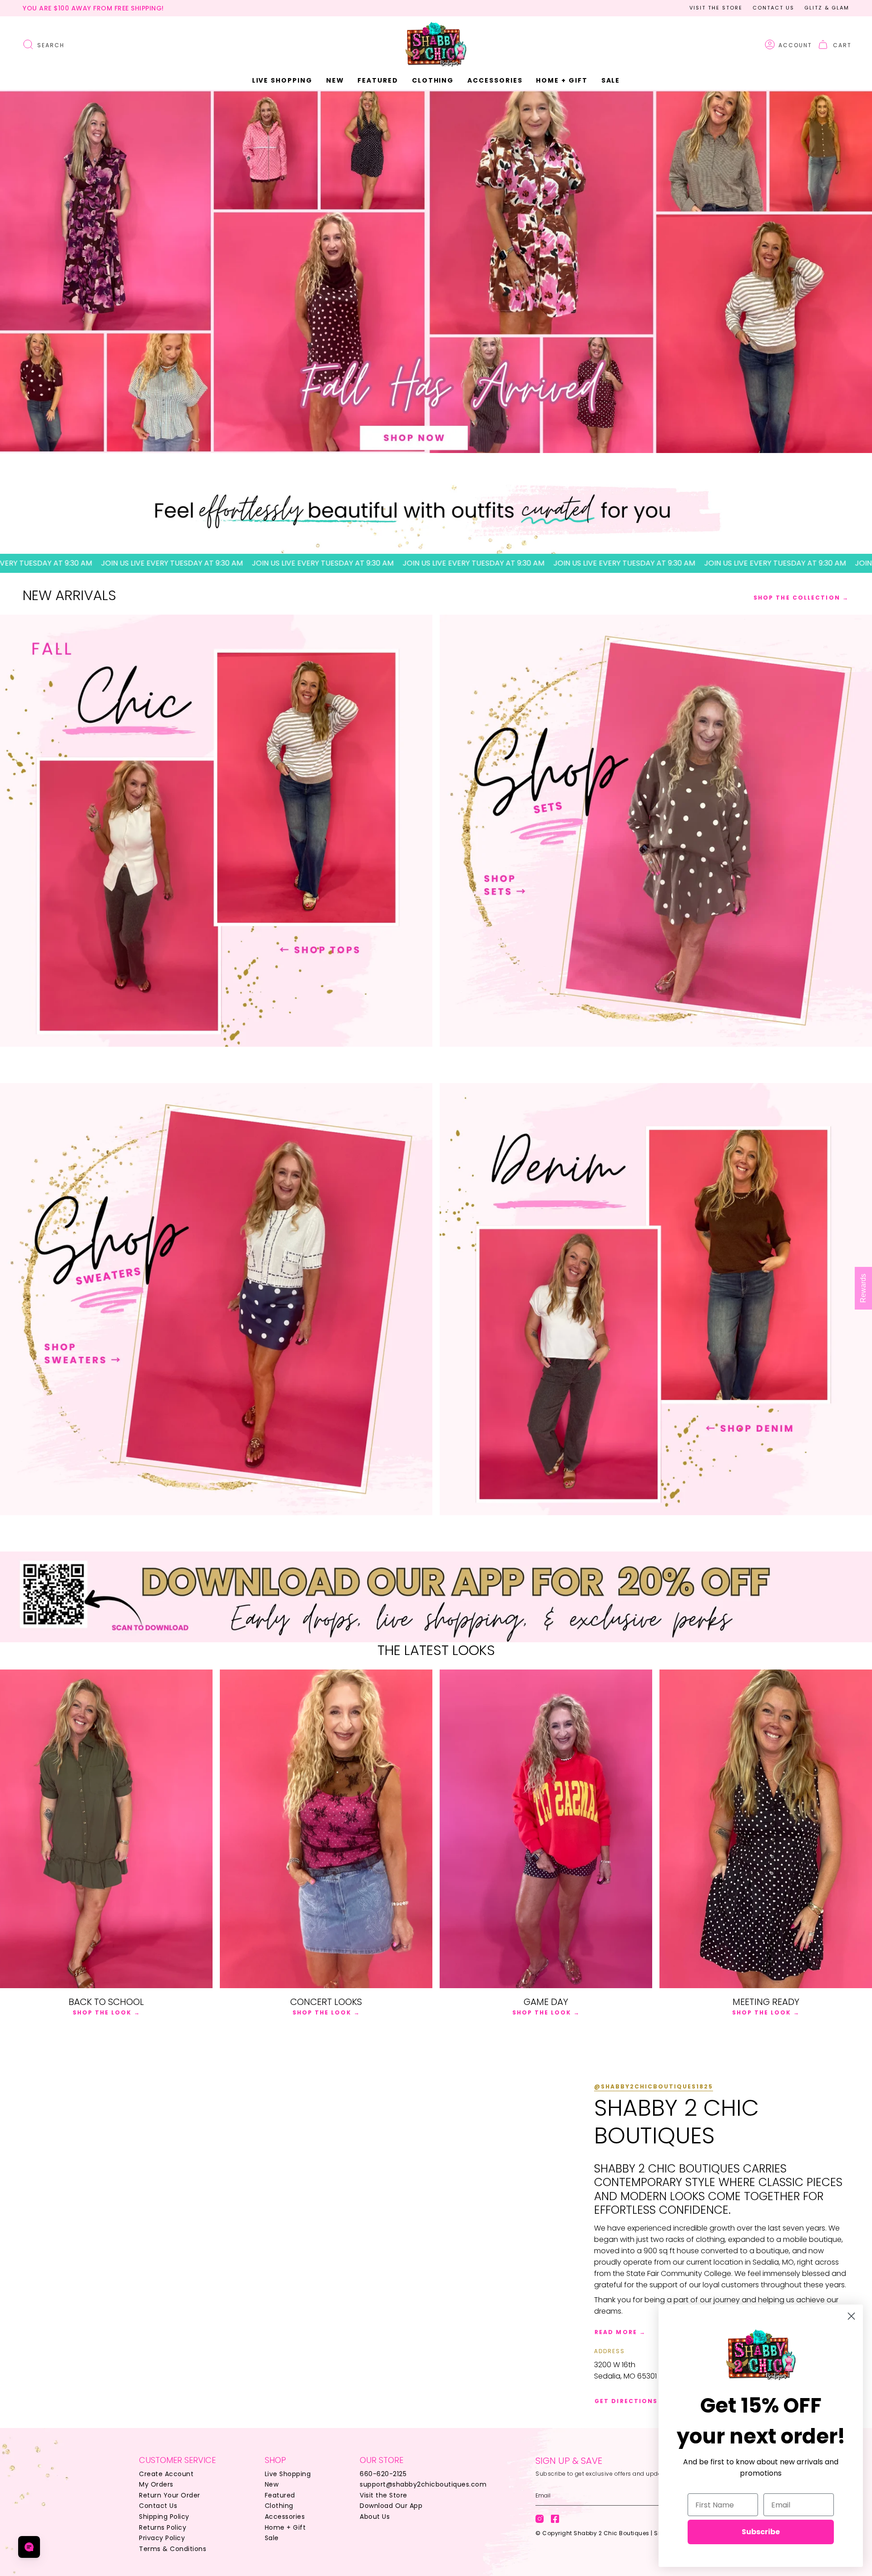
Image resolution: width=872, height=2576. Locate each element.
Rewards (863, 1288)
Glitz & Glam (827, 8)
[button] (335, 81)
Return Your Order (170, 2495)
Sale (272, 2538)
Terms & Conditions (173, 2549)
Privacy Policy (162, 2538)
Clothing (279, 2506)
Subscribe (761, 2532)
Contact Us (773, 8)
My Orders (156, 2484)
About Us (375, 2517)
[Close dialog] (851, 2316)
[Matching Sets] (656, 831)
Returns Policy (163, 2527)
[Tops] (216, 831)
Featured (280, 2495)
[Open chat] (29, 2547)
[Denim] (656, 1299)
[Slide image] (436, 271)
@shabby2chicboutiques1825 (654, 2086)
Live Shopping (288, 2474)
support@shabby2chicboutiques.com (423, 2484)
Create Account (166, 2474)
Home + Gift (285, 2527)
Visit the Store (716, 8)
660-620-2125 (383, 2474)
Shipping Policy (164, 2517)
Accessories (285, 2517)
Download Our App (391, 2506)
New (272, 2484)
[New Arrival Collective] (216, 1299)
